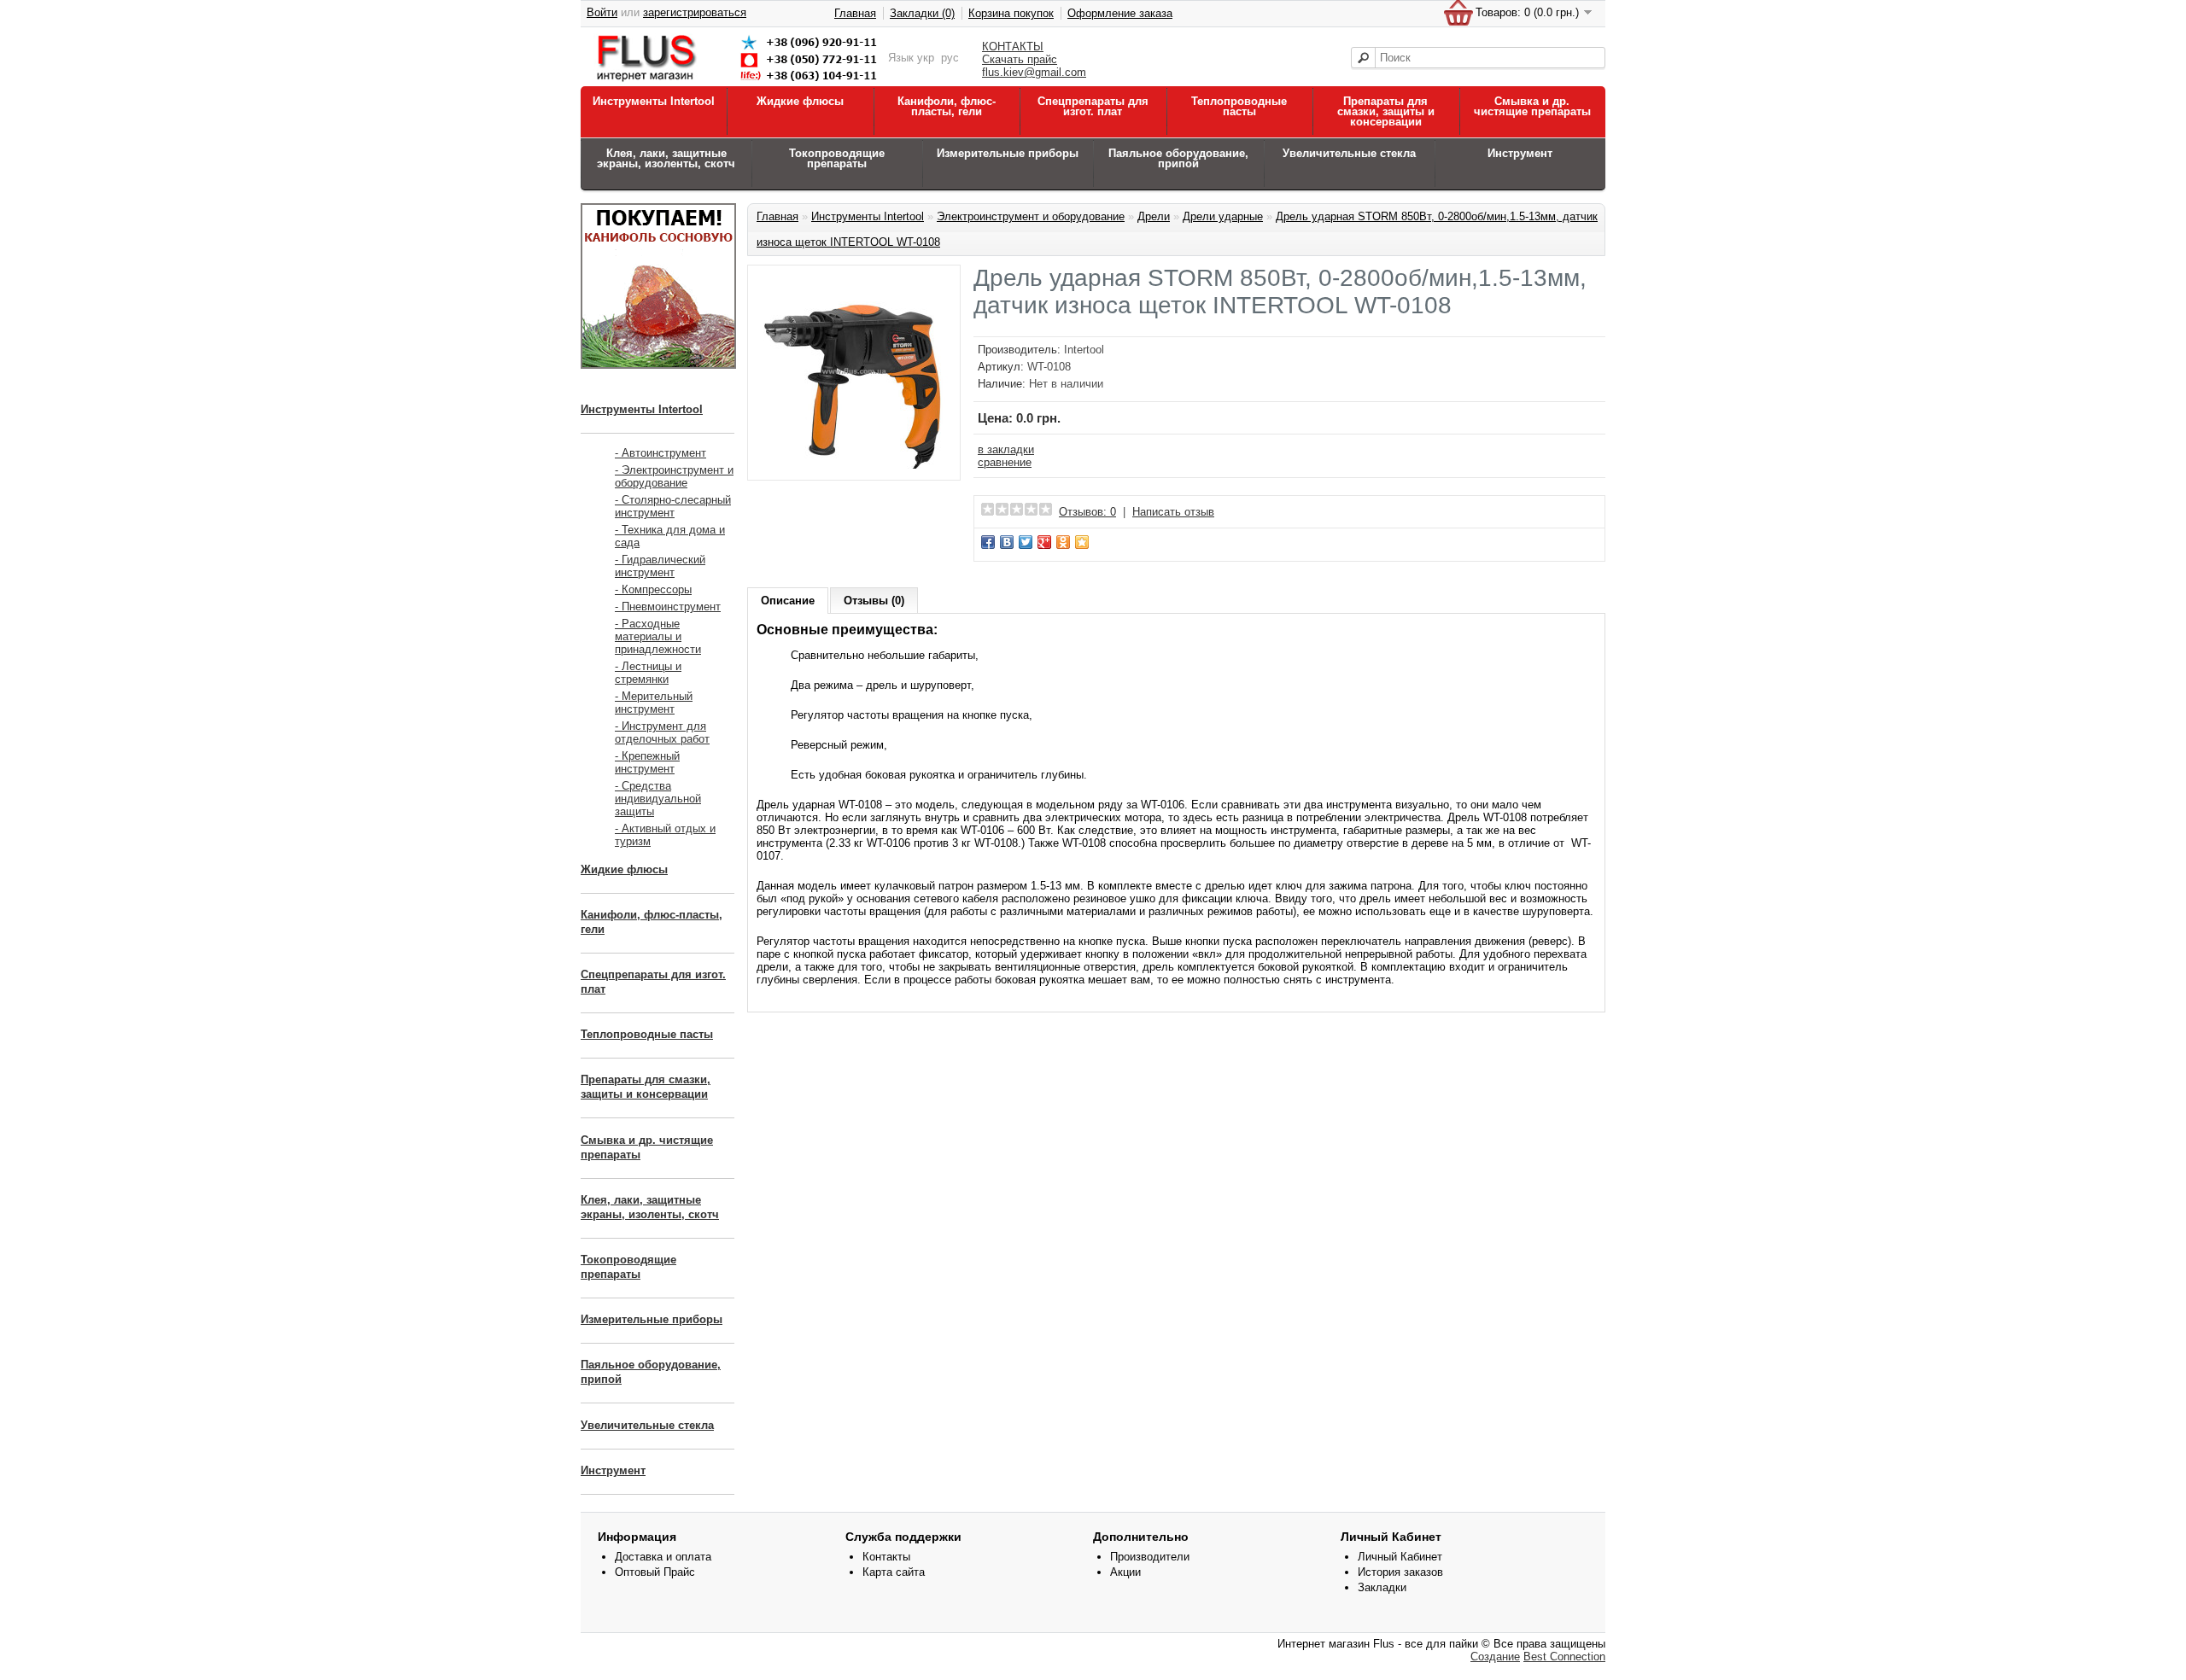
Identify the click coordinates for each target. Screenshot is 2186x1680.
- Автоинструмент (660, 453)
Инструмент (1520, 153)
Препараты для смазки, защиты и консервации (1386, 111)
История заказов (1400, 1572)
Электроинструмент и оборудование (1031, 216)
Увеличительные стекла (1349, 153)
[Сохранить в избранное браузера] (1082, 542)
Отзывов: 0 (1087, 512)
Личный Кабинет (1400, 1557)
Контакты (886, 1557)
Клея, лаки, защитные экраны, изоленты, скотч (666, 158)
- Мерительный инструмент (654, 703)
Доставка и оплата (663, 1557)
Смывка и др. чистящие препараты (1532, 106)
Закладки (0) (922, 13)
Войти (602, 12)
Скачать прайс (1020, 59)
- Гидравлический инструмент (660, 566)
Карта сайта (894, 1572)
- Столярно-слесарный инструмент (673, 506)
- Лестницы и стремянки (648, 673)
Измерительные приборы (1008, 153)
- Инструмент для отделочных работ (662, 732)
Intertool (1084, 350)
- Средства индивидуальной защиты (658, 799)
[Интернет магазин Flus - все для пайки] (740, 82)
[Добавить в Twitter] (1026, 542)
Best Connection (1564, 1657)
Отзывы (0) (874, 601)
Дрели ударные (1223, 216)
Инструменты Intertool (654, 101)
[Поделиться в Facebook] (988, 542)
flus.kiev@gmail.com (1034, 72)
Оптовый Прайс (655, 1572)
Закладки (1382, 1587)
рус (950, 58)
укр (926, 58)
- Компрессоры (653, 589)
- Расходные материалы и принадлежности (658, 636)
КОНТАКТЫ (1013, 47)
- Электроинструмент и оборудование (674, 476)
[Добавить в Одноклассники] (1063, 542)
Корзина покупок (1011, 13)
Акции (1125, 1572)
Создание (1495, 1657)
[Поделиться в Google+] (1044, 542)
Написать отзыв (1173, 512)
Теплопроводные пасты (1239, 106)
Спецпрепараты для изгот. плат (1093, 106)
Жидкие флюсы (800, 101)
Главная (855, 13)
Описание (788, 601)
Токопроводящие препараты (837, 158)
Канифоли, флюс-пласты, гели (947, 106)
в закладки (1006, 449)
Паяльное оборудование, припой (1178, 158)
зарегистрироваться (695, 12)
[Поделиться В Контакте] (1007, 542)
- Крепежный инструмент (647, 762)
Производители (1150, 1557)
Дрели (1154, 216)
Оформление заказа (1120, 13)
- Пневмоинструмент (668, 607)
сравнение (1005, 462)
